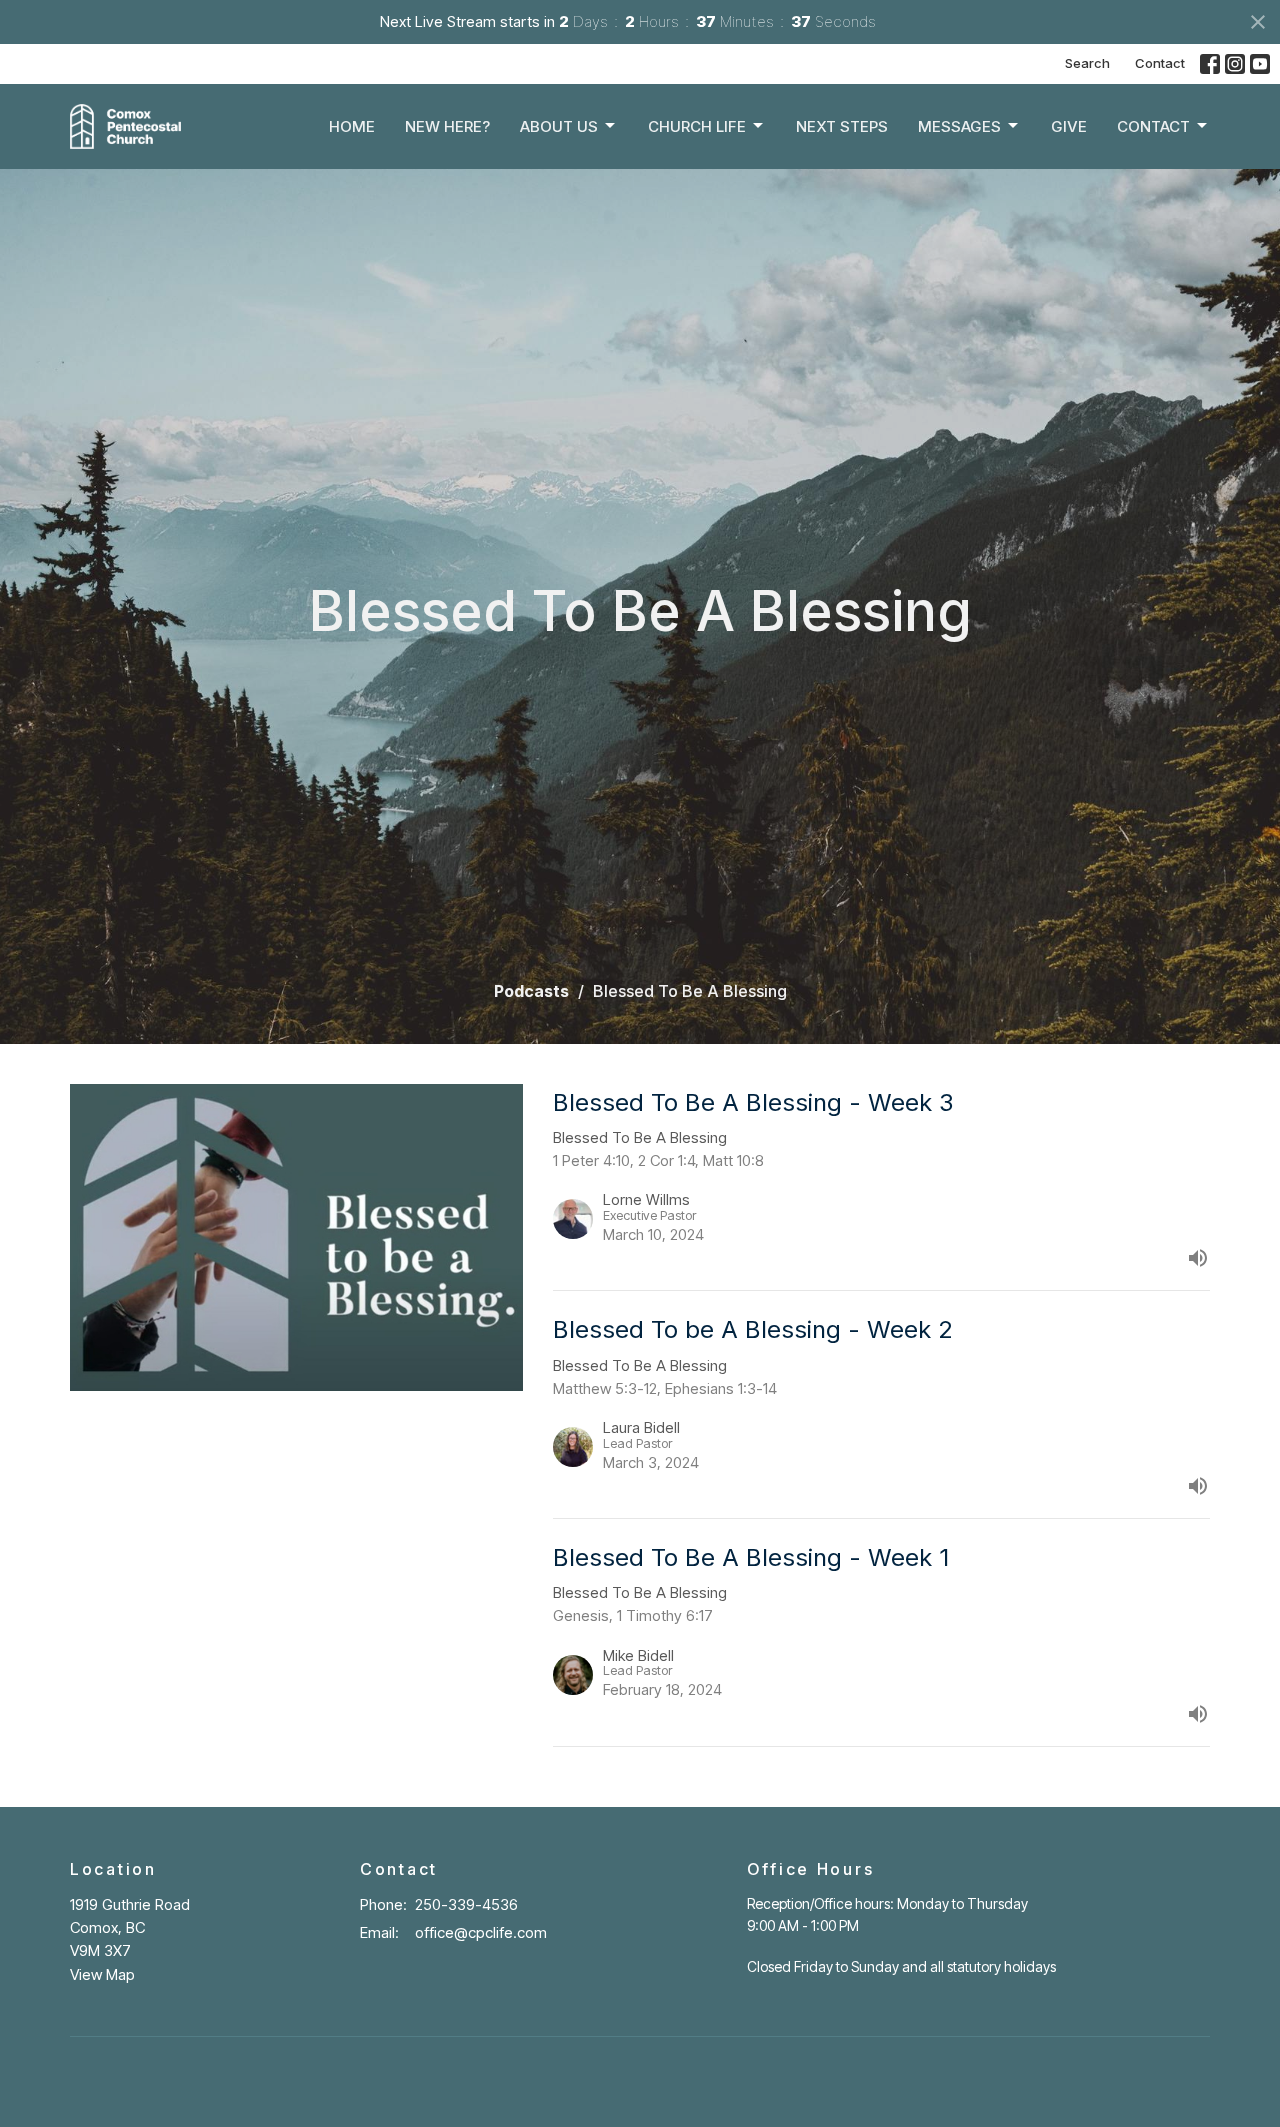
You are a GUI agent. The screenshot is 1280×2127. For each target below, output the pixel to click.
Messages (959, 126)
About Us (559, 126)
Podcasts (531, 991)
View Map (102, 1974)
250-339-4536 (466, 1904)
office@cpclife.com (481, 1932)
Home (352, 126)
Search (1087, 63)
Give (1069, 126)
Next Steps (842, 126)
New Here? (447, 126)
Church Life (697, 126)
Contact (1160, 63)
